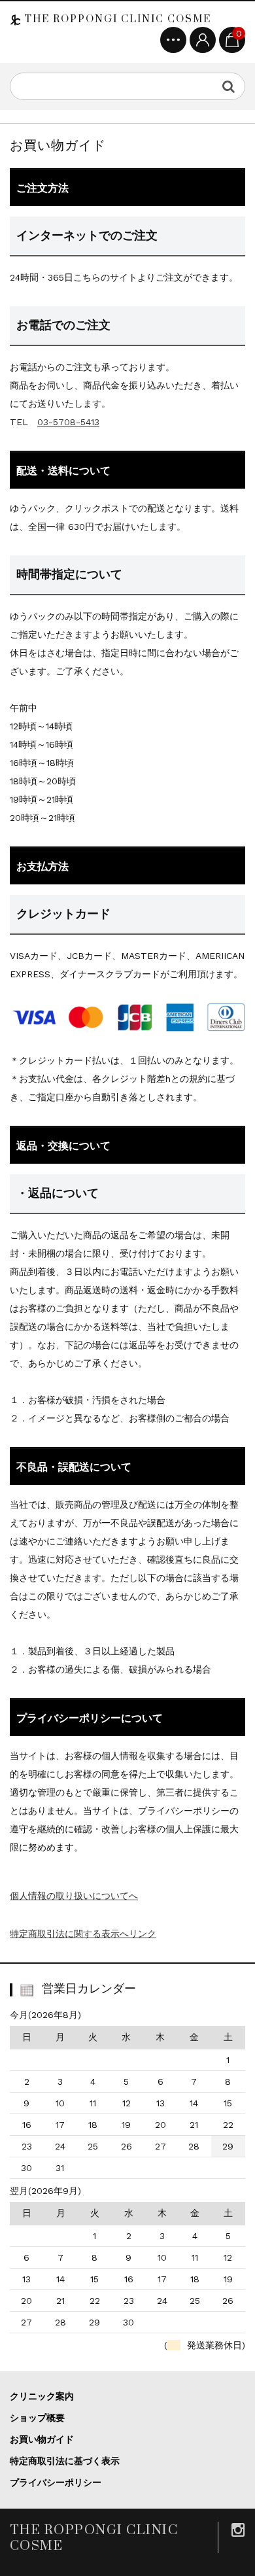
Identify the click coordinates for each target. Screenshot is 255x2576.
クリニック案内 (42, 2396)
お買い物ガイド (42, 2439)
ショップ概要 (37, 2418)
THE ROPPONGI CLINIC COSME (116, 19)
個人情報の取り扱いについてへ (74, 1896)
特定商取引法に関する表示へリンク (83, 1934)
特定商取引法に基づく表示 (65, 2461)
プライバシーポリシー (56, 2482)
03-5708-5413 (68, 422)
